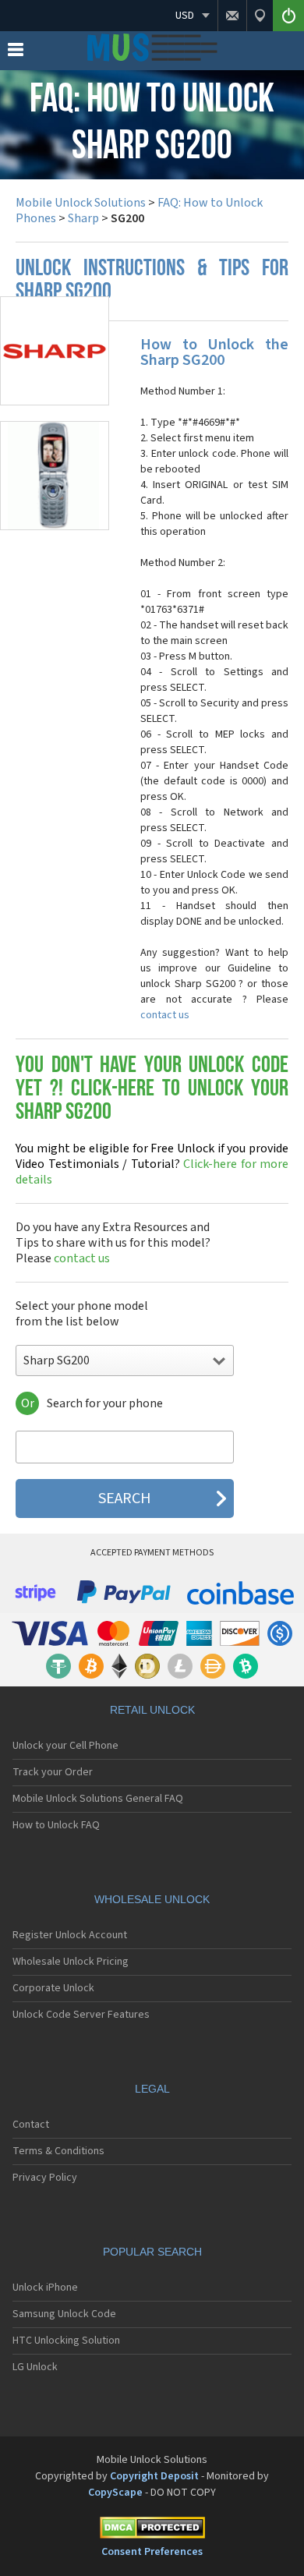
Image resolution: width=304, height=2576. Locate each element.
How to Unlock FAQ (56, 1825)
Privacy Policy (45, 2178)
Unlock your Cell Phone (65, 1746)
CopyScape (115, 2493)
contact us (165, 1015)
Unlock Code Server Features (81, 2015)
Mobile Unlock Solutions (81, 203)
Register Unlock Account (70, 1935)
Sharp (83, 218)
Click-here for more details (152, 1164)
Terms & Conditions (58, 2151)
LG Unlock (35, 2367)
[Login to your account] (288, 16)
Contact (31, 2125)
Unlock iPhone (45, 2288)
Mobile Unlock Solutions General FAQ (98, 1799)
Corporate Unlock (53, 1988)
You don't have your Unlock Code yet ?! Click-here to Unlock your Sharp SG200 (152, 1090)
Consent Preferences (152, 2552)
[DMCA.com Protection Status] (152, 2530)
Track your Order (53, 1772)
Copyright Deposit (154, 2476)
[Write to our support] (232, 16)
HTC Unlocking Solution (66, 2341)
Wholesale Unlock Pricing (71, 1962)
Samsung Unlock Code (64, 2314)
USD (185, 16)
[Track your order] (260, 16)
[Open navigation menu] (16, 53)
